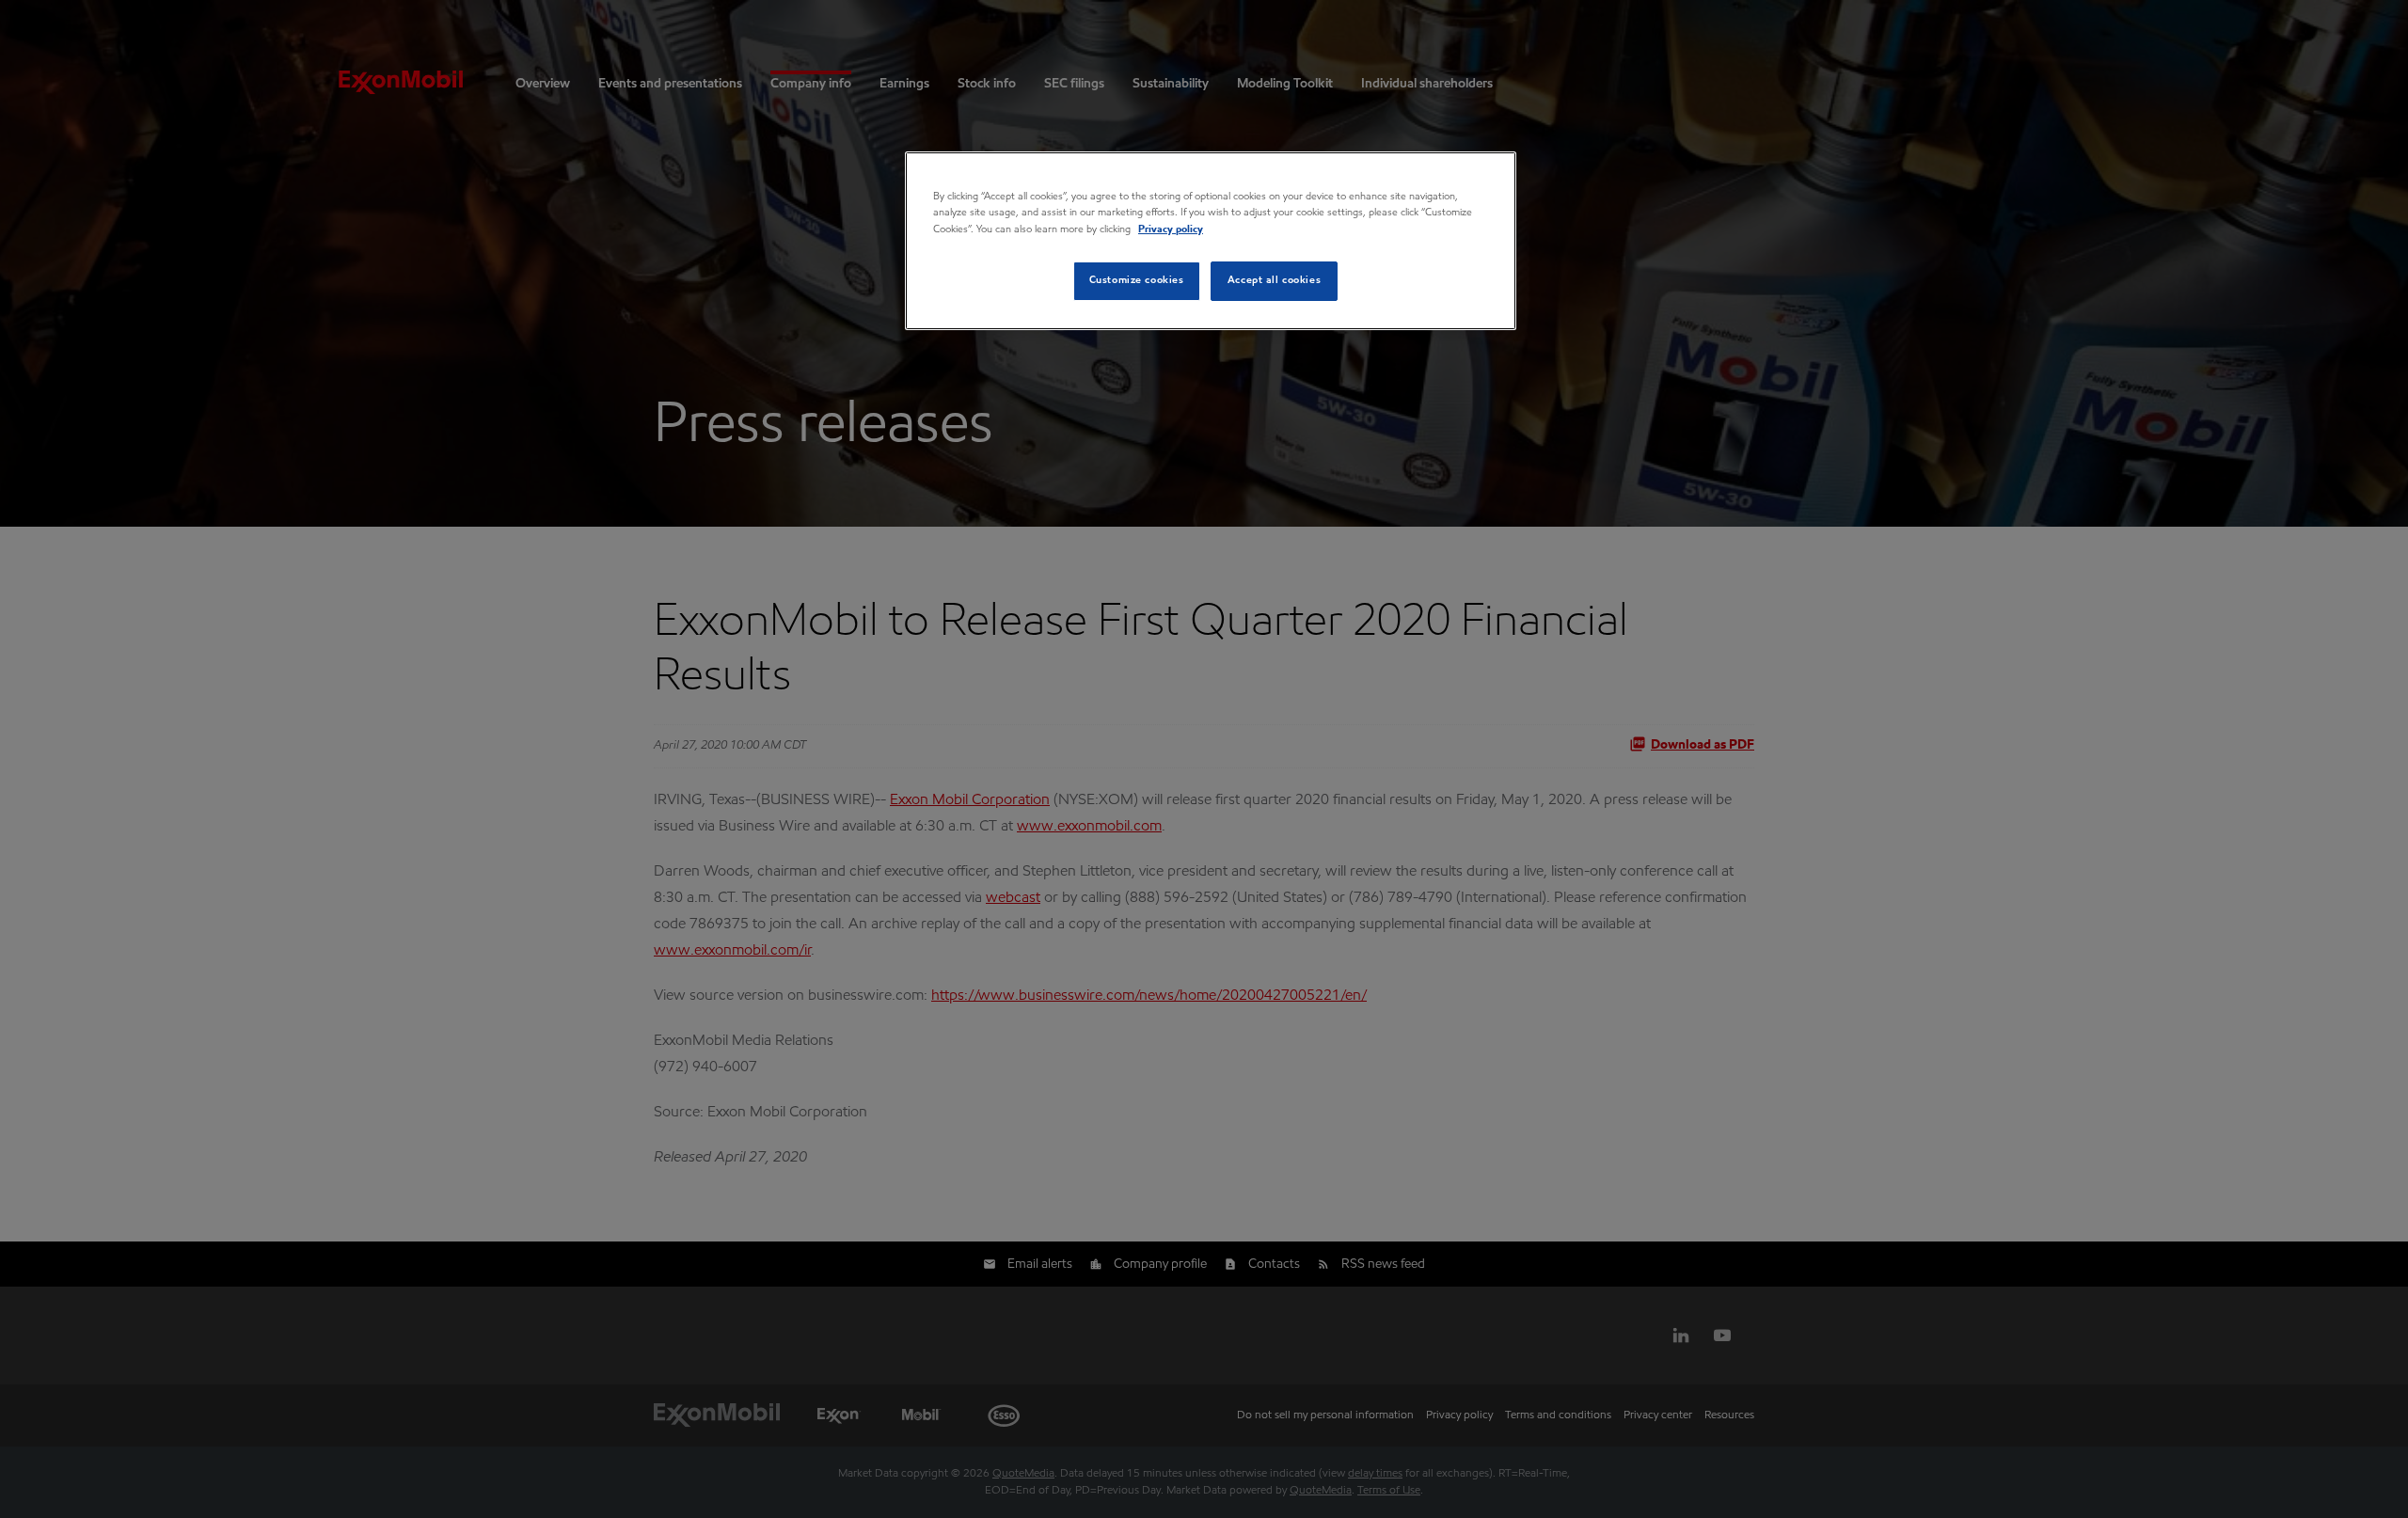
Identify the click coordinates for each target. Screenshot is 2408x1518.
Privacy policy (1171, 229)
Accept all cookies (1274, 280)
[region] (1211, 240)
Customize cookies (1137, 280)
